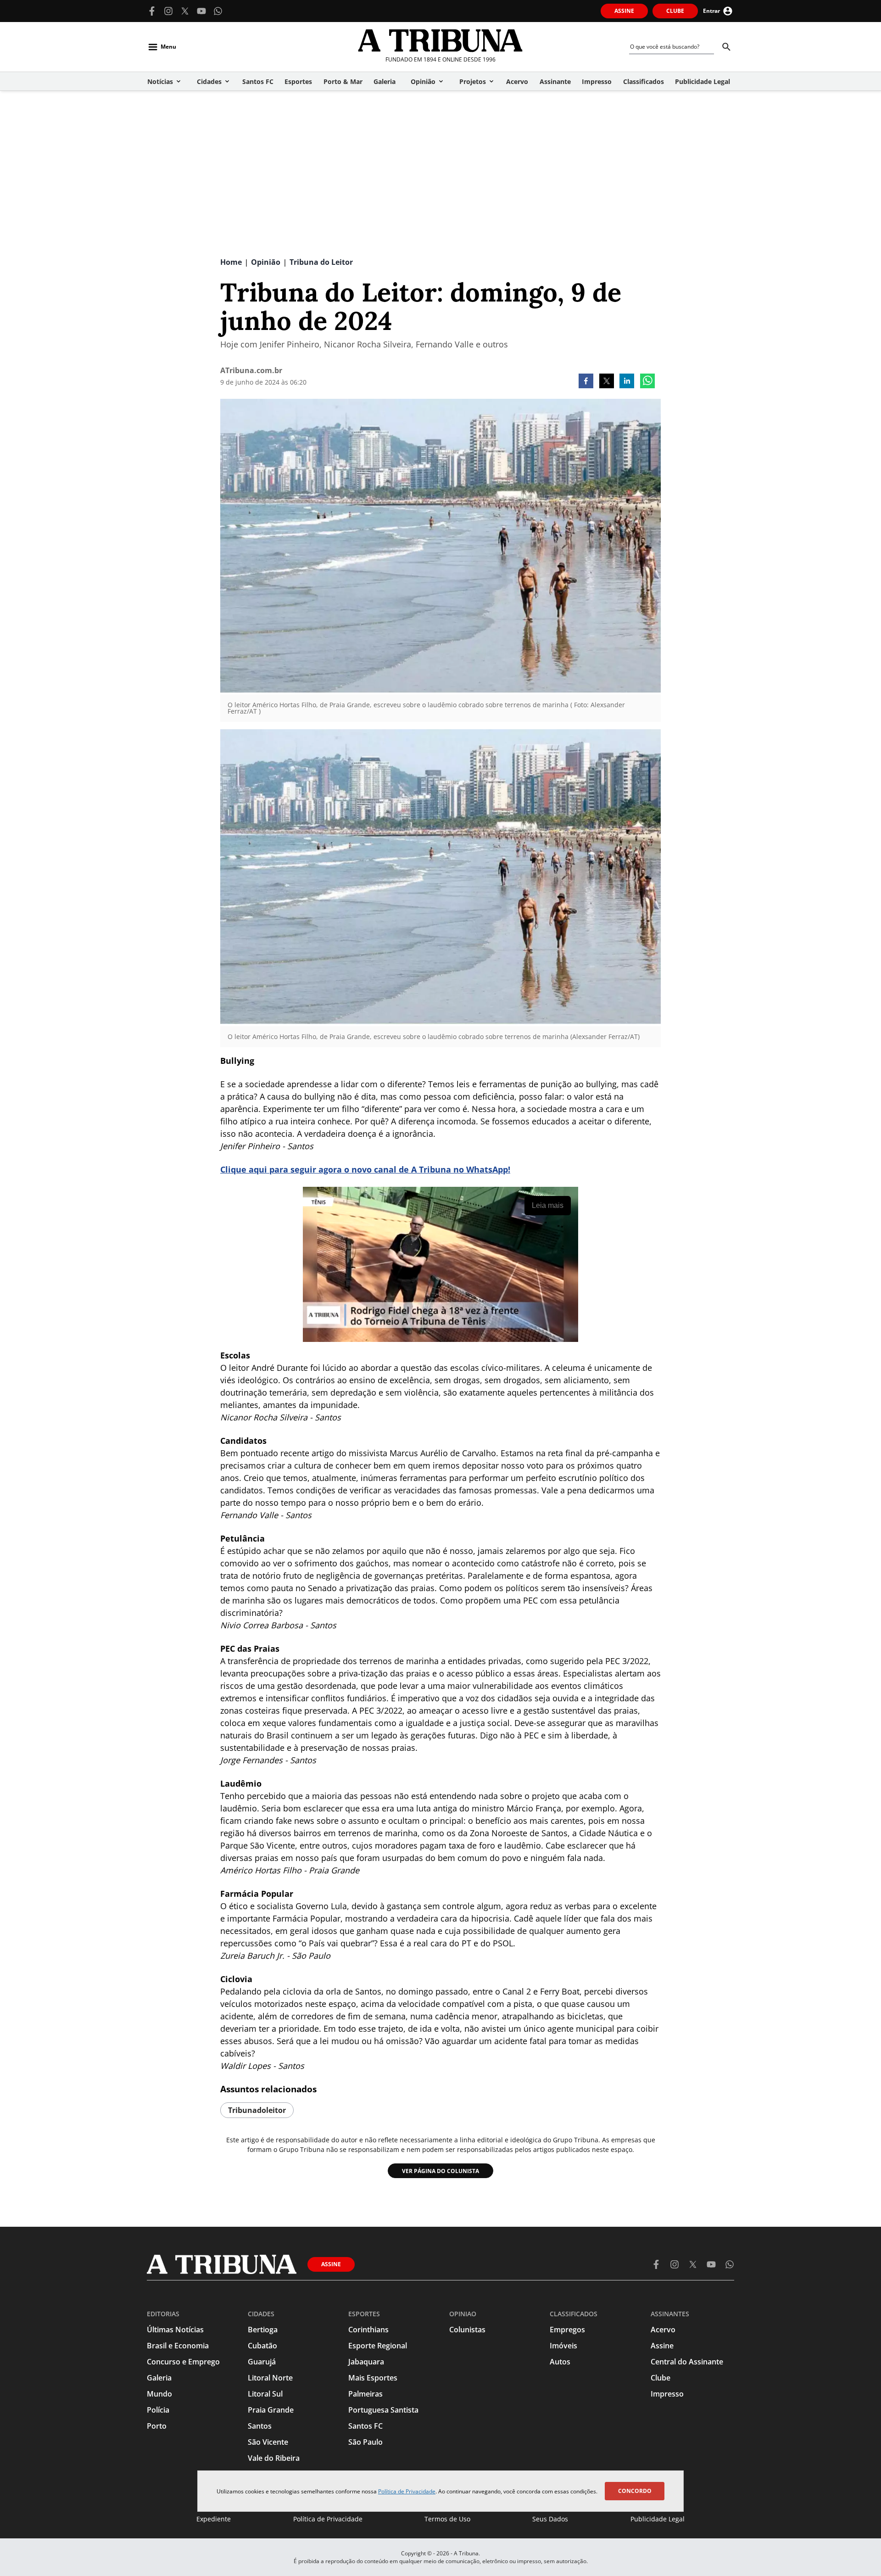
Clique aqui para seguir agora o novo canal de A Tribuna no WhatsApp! (365, 1169)
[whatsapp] (647, 382)
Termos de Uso (447, 2519)
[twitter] (607, 382)
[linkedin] (627, 382)
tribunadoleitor (257, 2110)
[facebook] (586, 382)
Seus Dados (550, 2519)
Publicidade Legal (658, 2519)
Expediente (214, 2519)
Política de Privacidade (407, 2491)
